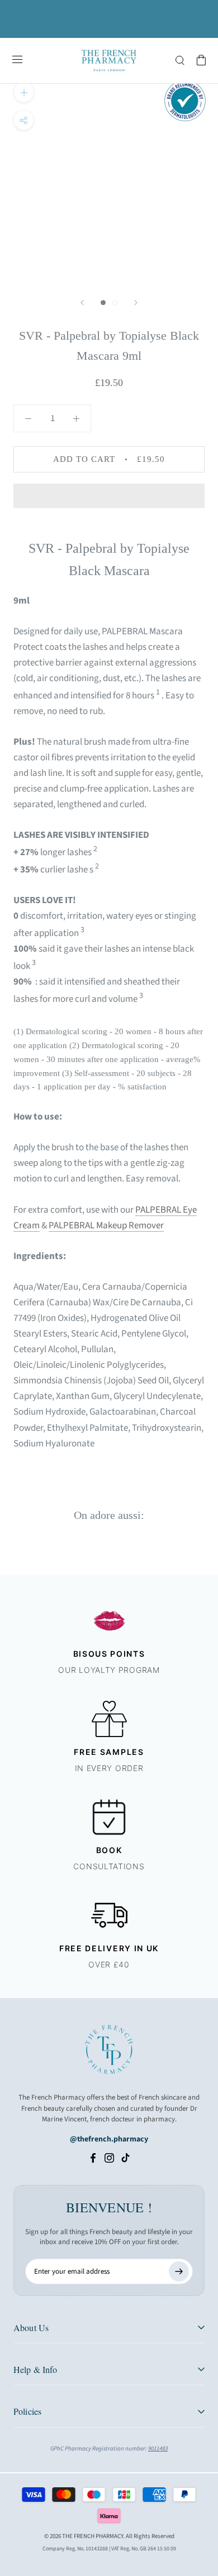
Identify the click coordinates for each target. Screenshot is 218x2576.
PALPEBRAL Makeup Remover (106, 1226)
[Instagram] (109, 2158)
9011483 (158, 2449)
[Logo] (109, 61)
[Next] (136, 303)
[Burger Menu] (17, 60)
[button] (109, 496)
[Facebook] (93, 2158)
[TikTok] (125, 2158)
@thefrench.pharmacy (109, 2139)
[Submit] (179, 2271)
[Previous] (82, 303)
